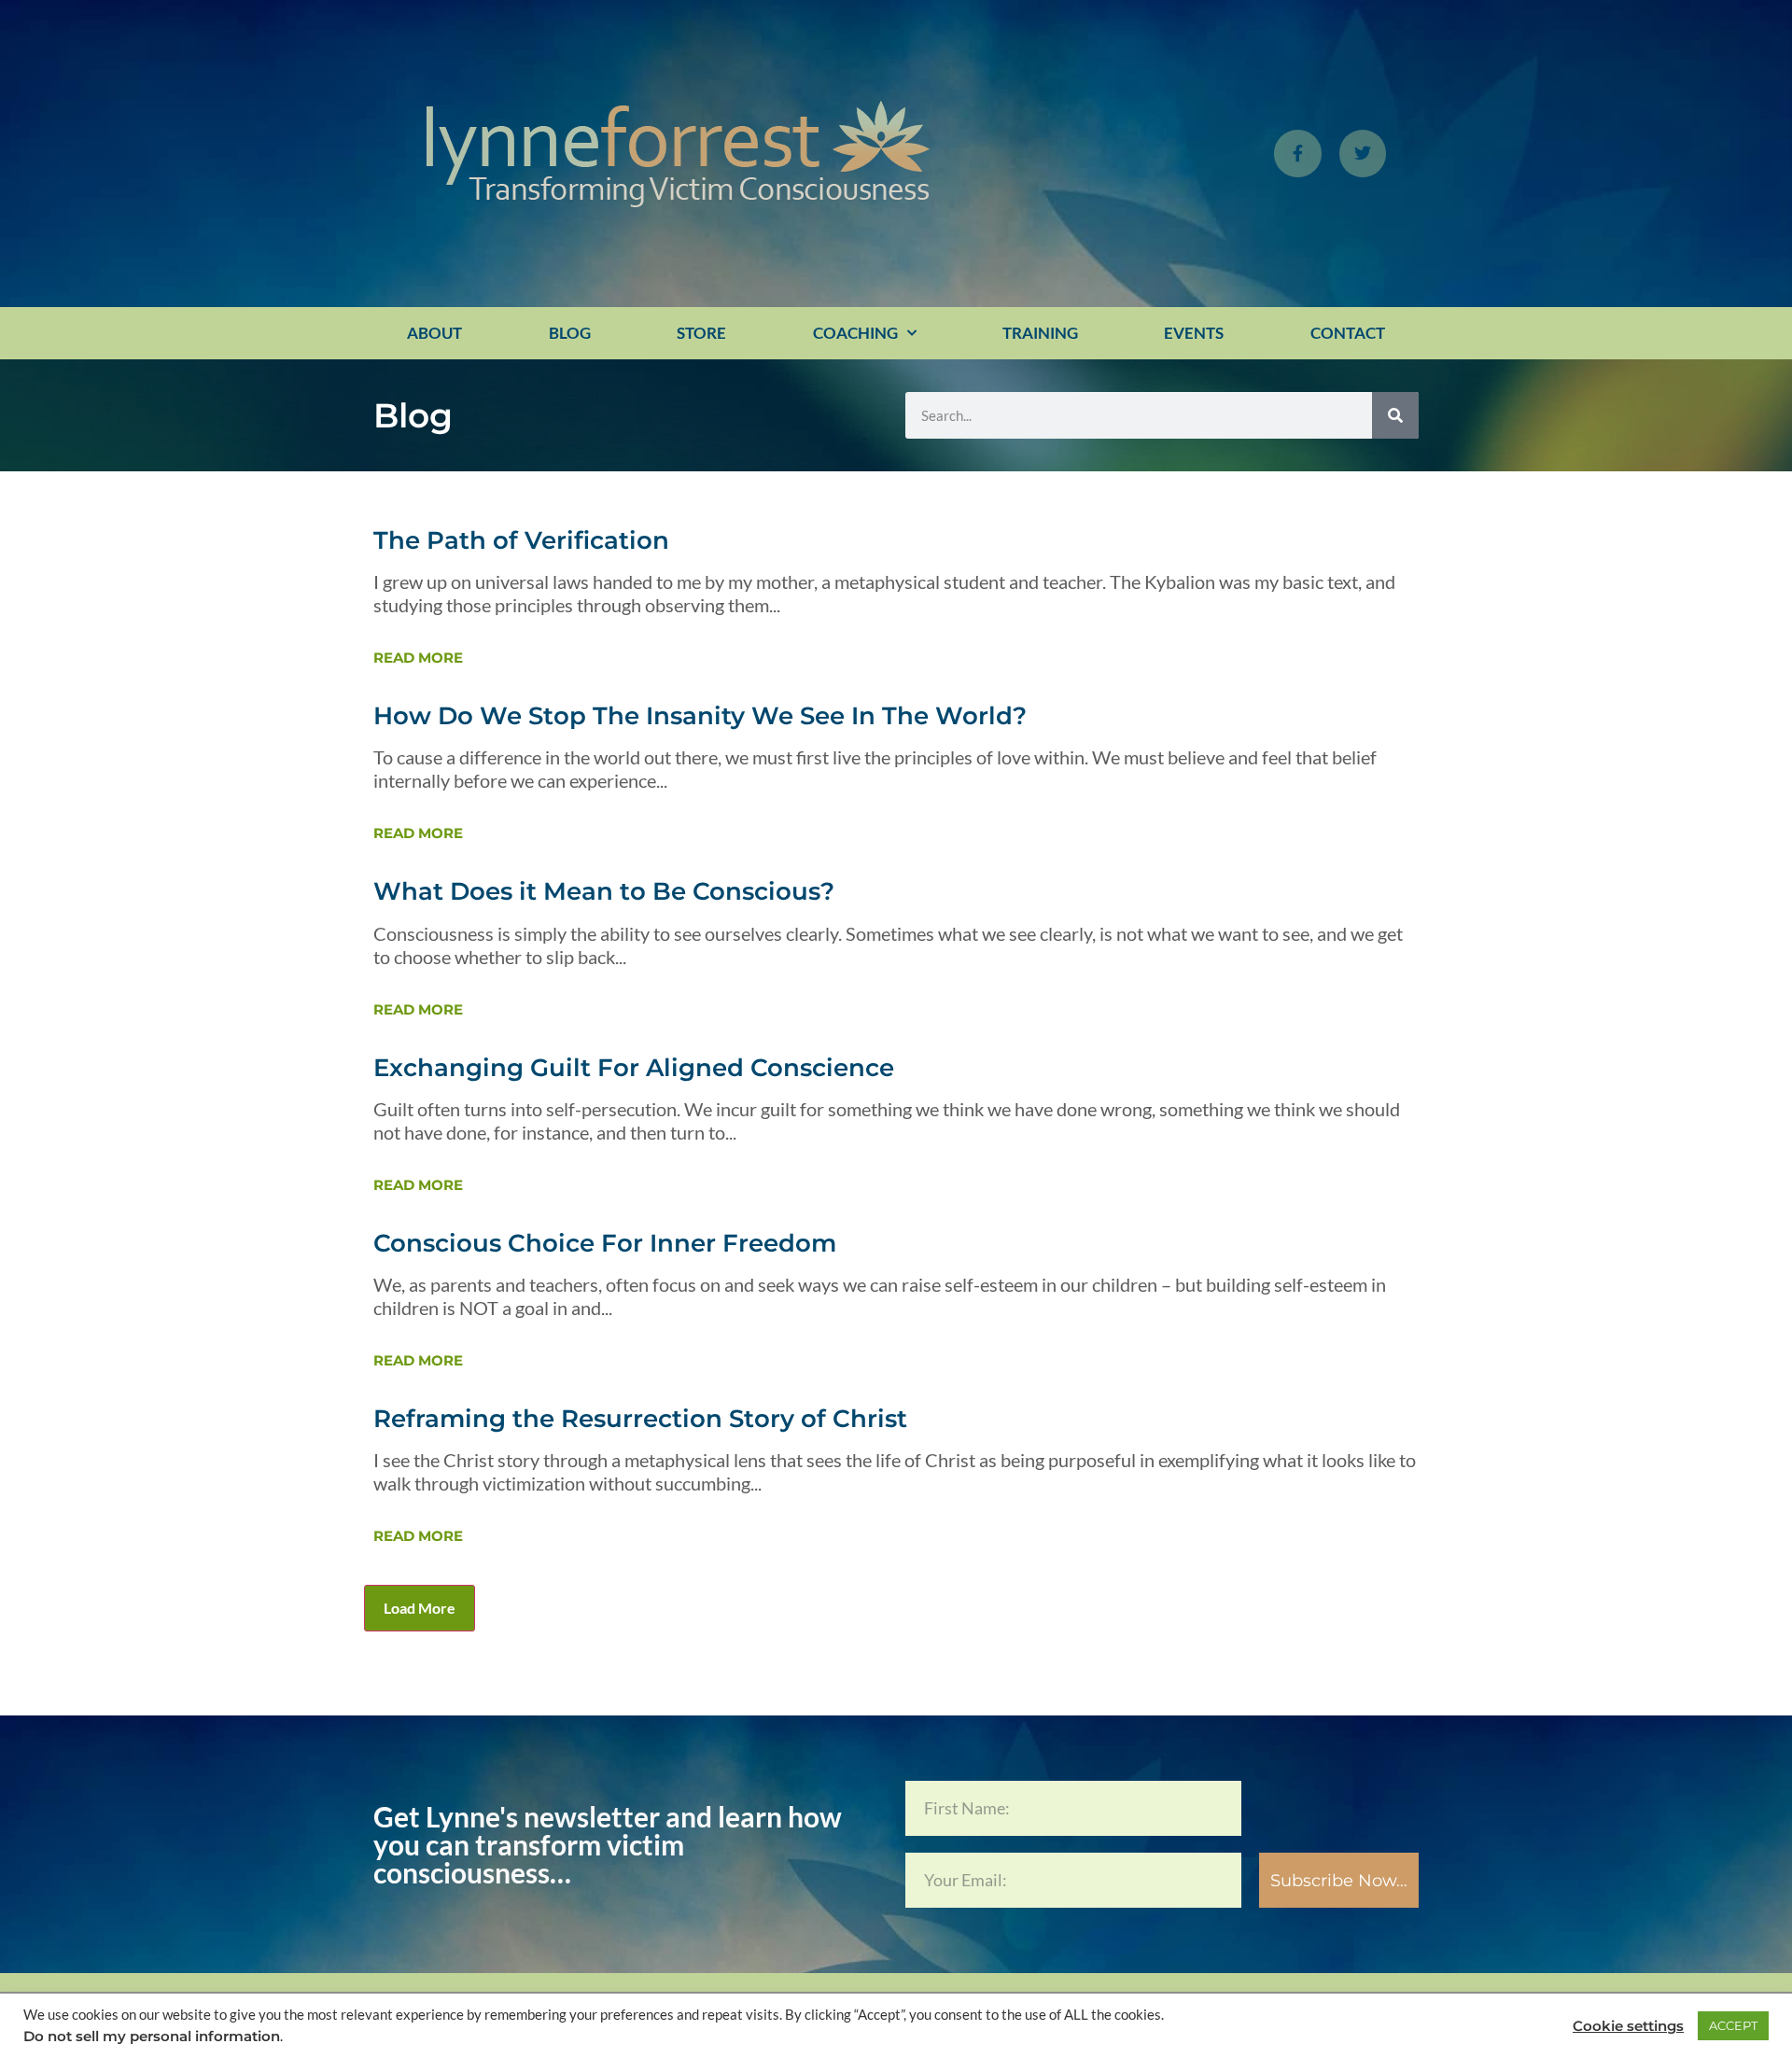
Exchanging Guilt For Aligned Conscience (634, 1068)
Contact (1348, 333)
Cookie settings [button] (1628, 2026)
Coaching (855, 333)
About (434, 333)
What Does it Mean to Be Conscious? (604, 891)
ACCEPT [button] (1733, 2025)
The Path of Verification (521, 540)
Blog (570, 333)
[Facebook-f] (1297, 153)
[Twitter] (1363, 153)
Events (1194, 333)
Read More (418, 658)
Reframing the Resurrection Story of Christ (640, 1419)
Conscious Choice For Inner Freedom (605, 1243)
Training (1040, 333)
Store (701, 333)
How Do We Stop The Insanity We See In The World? (700, 716)
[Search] (1395, 415)
